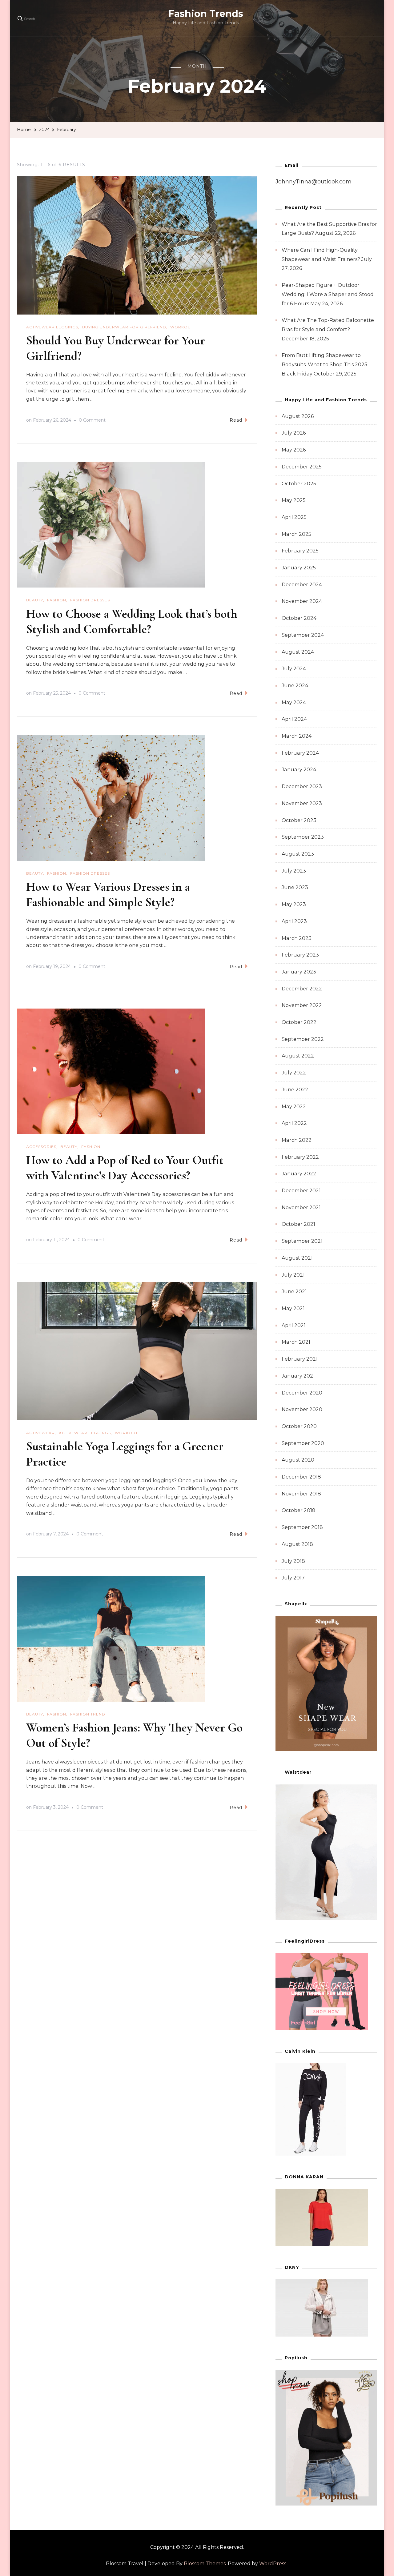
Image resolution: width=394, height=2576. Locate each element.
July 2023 (294, 871)
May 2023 (294, 904)
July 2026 (294, 433)
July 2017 (293, 1578)
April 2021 (294, 1325)
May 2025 (294, 500)
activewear (40, 1433)
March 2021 (296, 1342)
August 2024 (298, 652)
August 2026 (298, 416)
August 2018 (297, 1544)
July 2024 (294, 669)
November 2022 (302, 1005)
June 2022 (295, 1090)
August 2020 (298, 1460)
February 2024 (300, 753)
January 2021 (298, 1376)
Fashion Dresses (90, 600)
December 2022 (302, 989)
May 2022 (294, 1107)
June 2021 (294, 1292)
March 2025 (296, 534)
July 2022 (294, 1073)
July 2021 (293, 1275)
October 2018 (299, 1510)
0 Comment (92, 421)
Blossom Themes (205, 2564)
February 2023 (300, 955)
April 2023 (294, 921)
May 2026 (294, 450)
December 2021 (301, 1191)
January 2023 (299, 972)
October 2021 (298, 1224)
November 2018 (301, 1494)
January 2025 (299, 568)
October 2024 (299, 618)
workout (182, 327)
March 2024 (297, 736)
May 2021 (293, 1308)
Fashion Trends (206, 14)
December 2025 (302, 467)
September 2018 (302, 1527)
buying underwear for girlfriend (124, 327)
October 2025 (299, 484)
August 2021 (297, 1258)
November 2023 (302, 803)
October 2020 (299, 1426)
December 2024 (302, 585)
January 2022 (299, 1174)
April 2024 (294, 719)
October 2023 (299, 820)
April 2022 (294, 1123)
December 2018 (301, 1477)
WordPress (273, 2564)
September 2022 (303, 1039)
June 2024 (295, 686)
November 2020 (302, 1409)
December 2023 (302, 786)
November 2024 (302, 601)
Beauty (35, 600)
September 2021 (302, 1241)
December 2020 (302, 1393)
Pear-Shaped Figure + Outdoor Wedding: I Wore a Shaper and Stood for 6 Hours (328, 294)
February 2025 (300, 551)
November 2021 (301, 1208)
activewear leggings (52, 327)
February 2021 (300, 1359)
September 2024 (303, 635)
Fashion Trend (88, 1714)
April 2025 (294, 517)
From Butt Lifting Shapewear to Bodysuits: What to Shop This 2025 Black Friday (324, 364)
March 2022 (297, 1140)
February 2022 (300, 1157)
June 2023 (295, 887)
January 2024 (299, 770)
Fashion (57, 600)
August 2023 (298, 854)
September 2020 (303, 1443)
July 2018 (293, 1561)
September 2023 (303, 837)
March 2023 (297, 938)
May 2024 (294, 702)
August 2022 (298, 1056)
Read (236, 420)
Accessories (41, 1147)
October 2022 (299, 1022)
